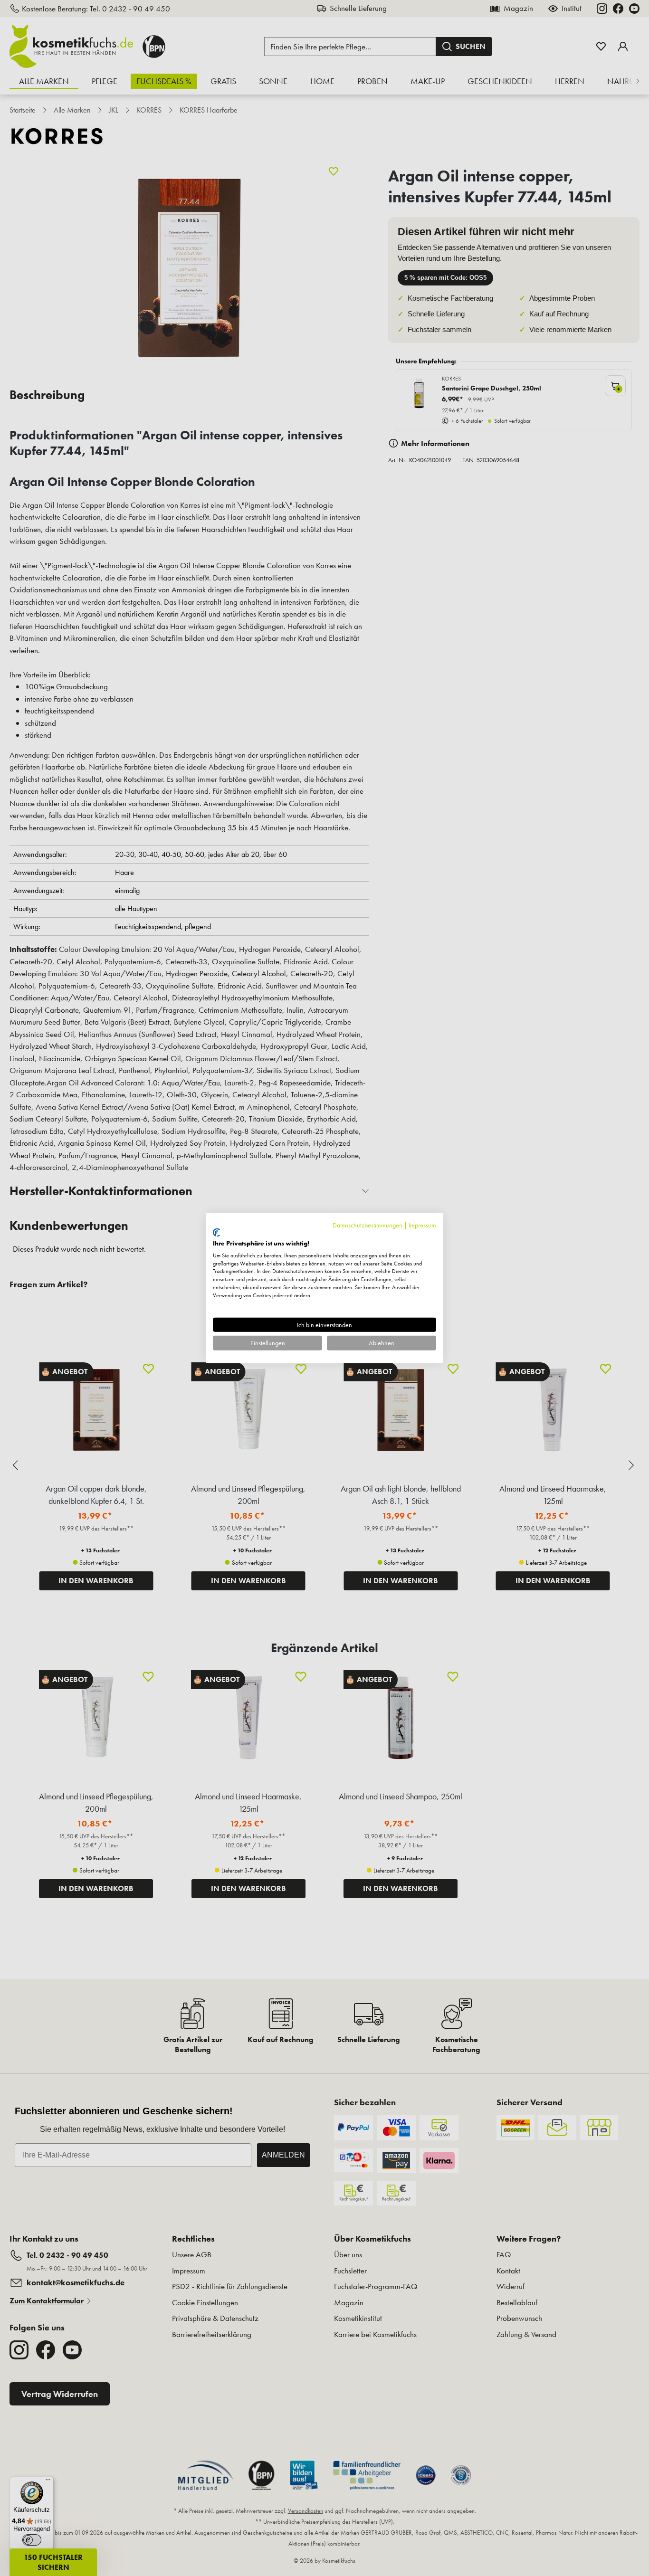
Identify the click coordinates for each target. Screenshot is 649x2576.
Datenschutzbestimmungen (367, 1225)
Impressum (422, 1225)
